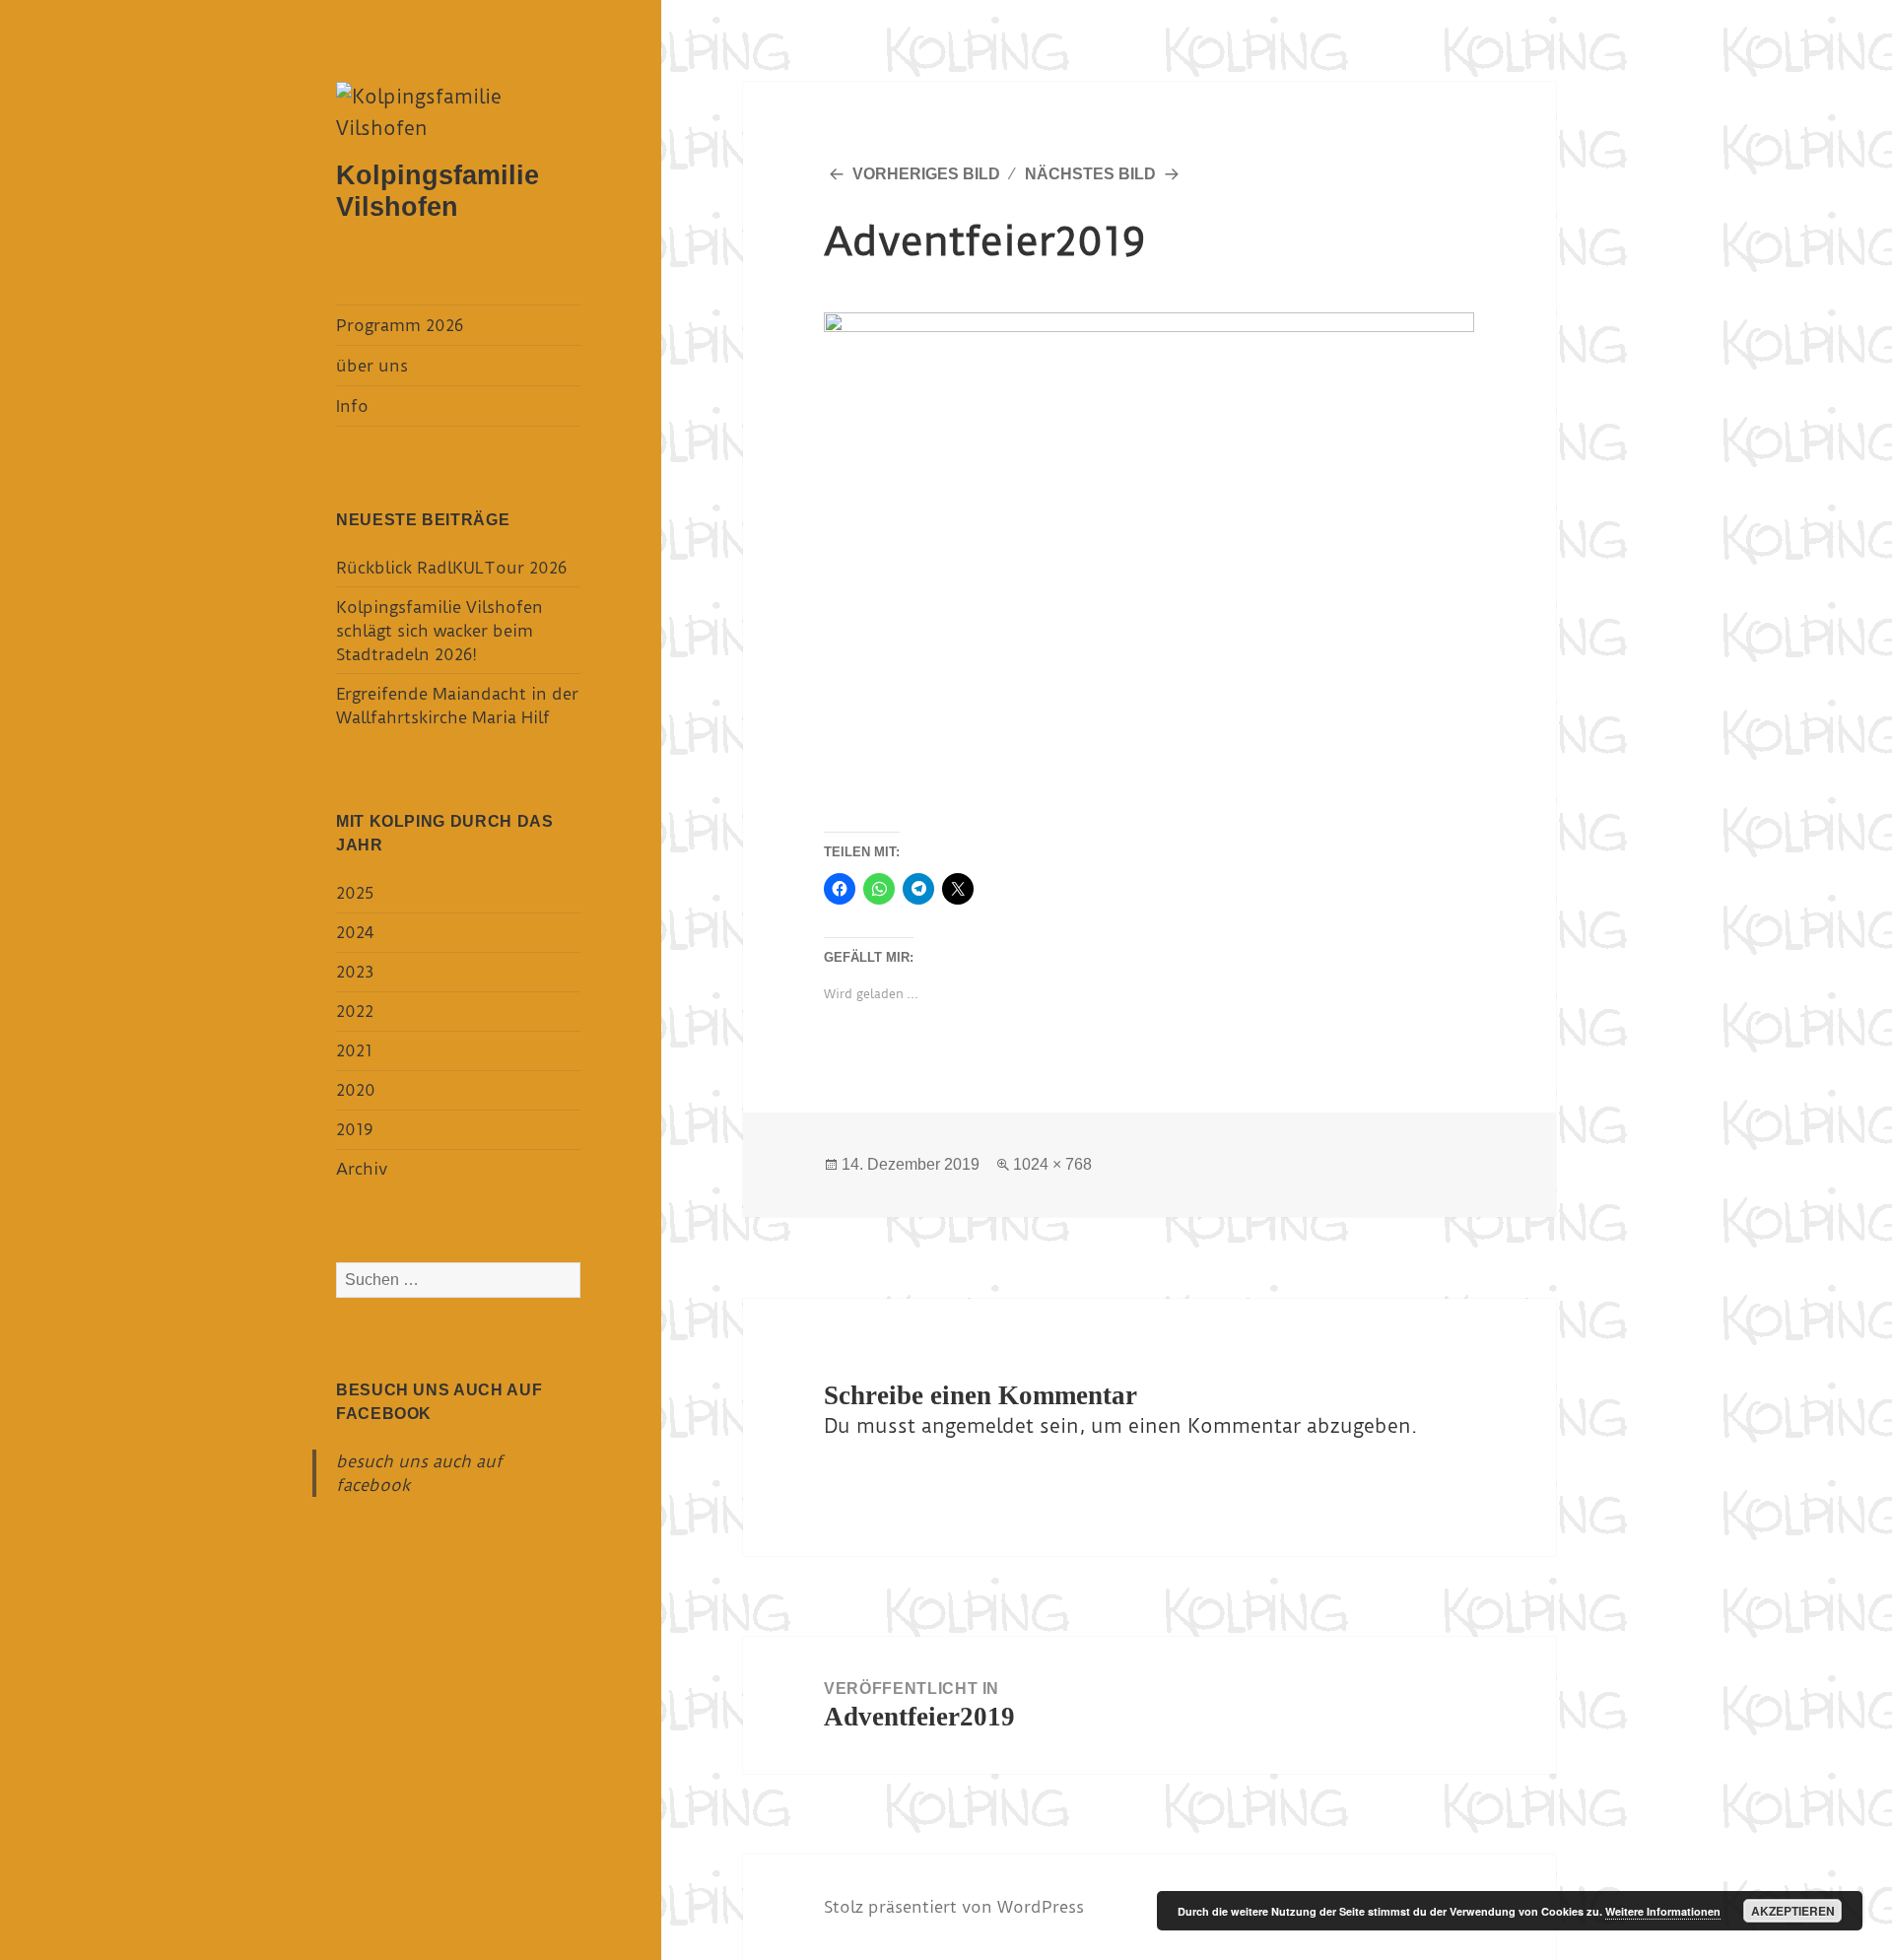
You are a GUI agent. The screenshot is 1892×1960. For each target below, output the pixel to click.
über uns (372, 366)
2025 (355, 893)
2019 (354, 1129)
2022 (355, 1011)
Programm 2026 (400, 325)
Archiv (362, 1169)
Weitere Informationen (1663, 1911)
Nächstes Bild (1090, 174)
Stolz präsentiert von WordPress (954, 1907)
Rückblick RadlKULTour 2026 (451, 568)
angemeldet (978, 1426)
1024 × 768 (1052, 1164)
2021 (354, 1050)
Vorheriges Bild (926, 174)
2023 (355, 972)
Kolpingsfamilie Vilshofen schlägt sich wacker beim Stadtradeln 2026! (439, 631)
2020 (356, 1090)
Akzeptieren (1793, 1911)
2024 (355, 932)
